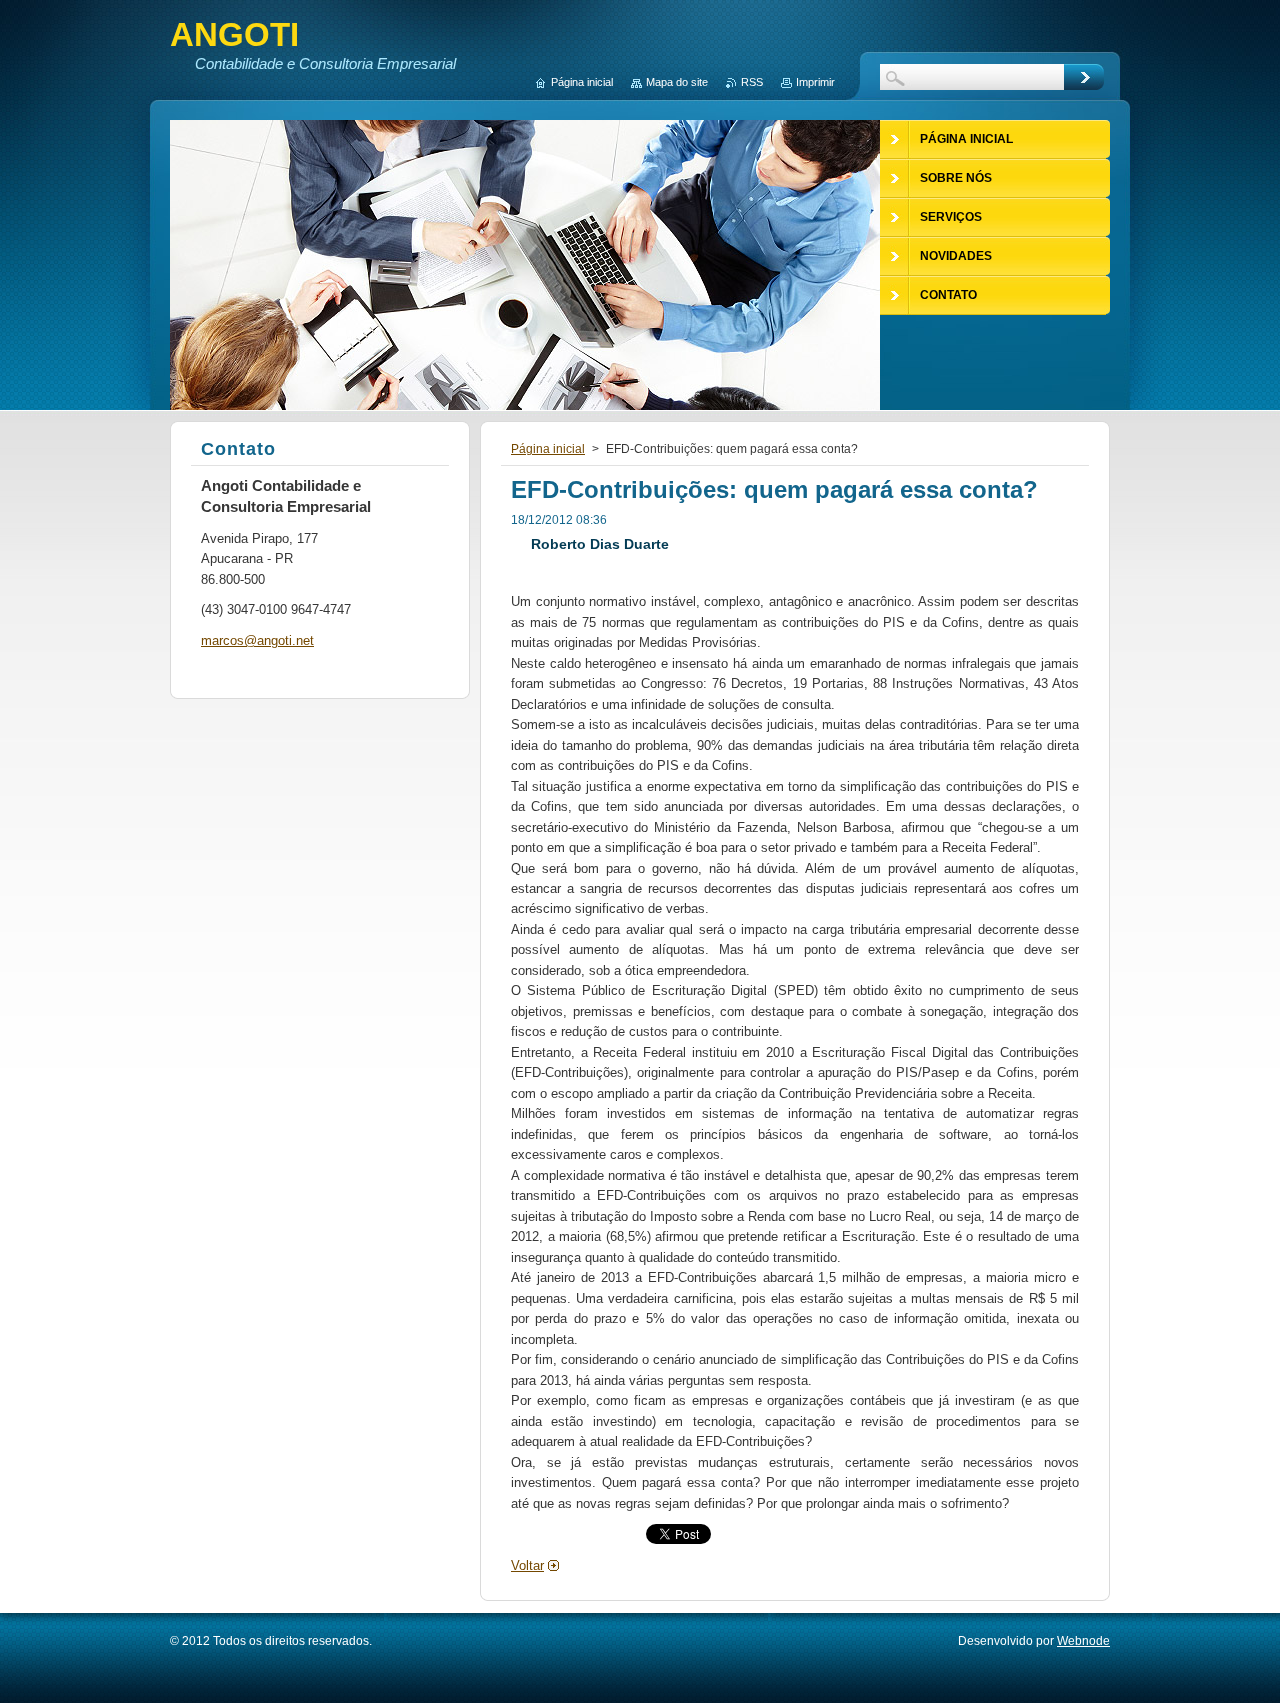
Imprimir (815, 82)
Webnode (1083, 1641)
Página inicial (548, 449)
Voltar (527, 1565)
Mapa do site (677, 82)
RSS (752, 82)
